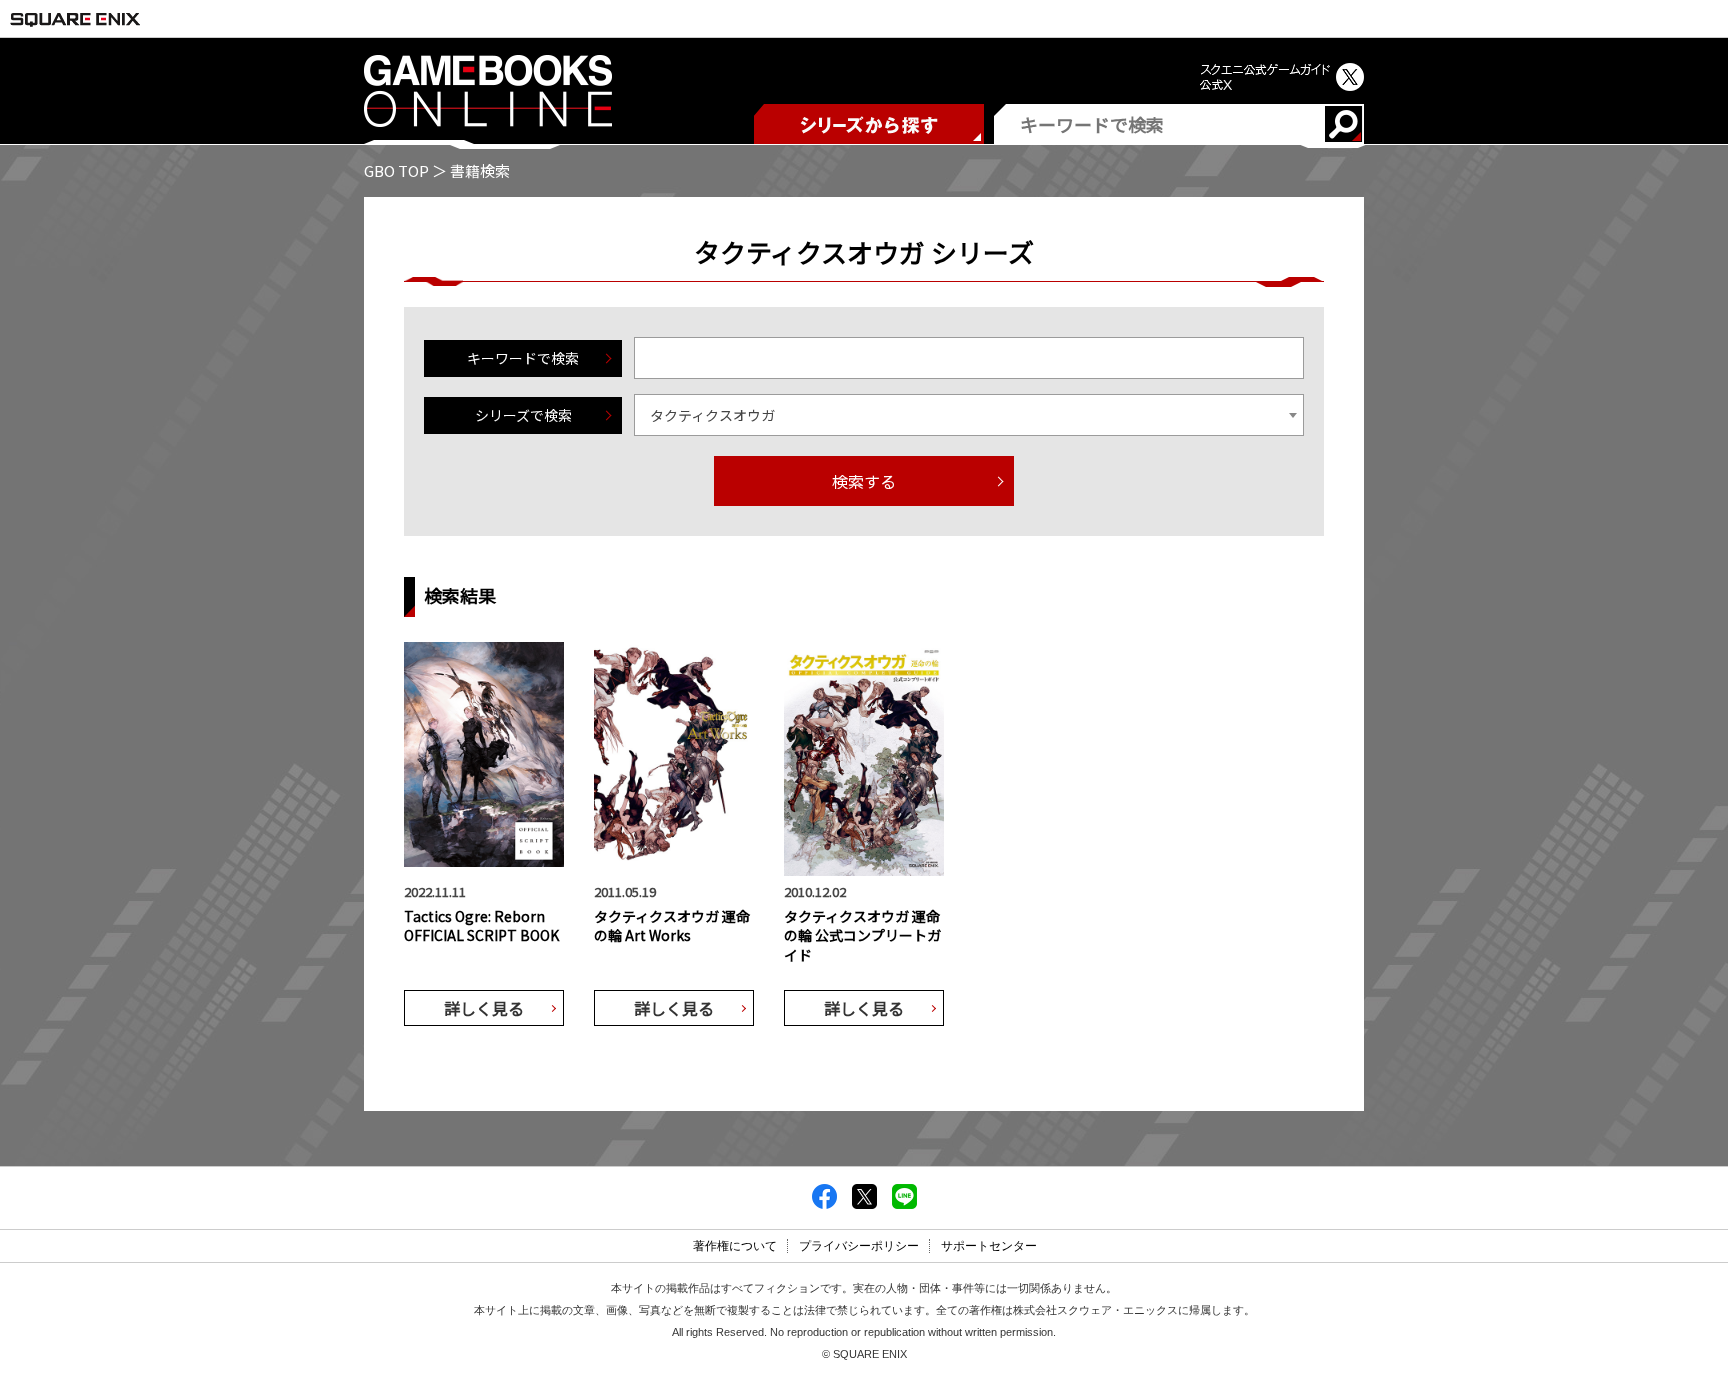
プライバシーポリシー (859, 1246)
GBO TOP (396, 170)
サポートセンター (989, 1246)
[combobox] (969, 415)
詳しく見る (484, 1008)
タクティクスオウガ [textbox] (712, 415)
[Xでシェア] (864, 1203)
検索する (864, 481)
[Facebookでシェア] (824, 1203)
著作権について (735, 1246)
